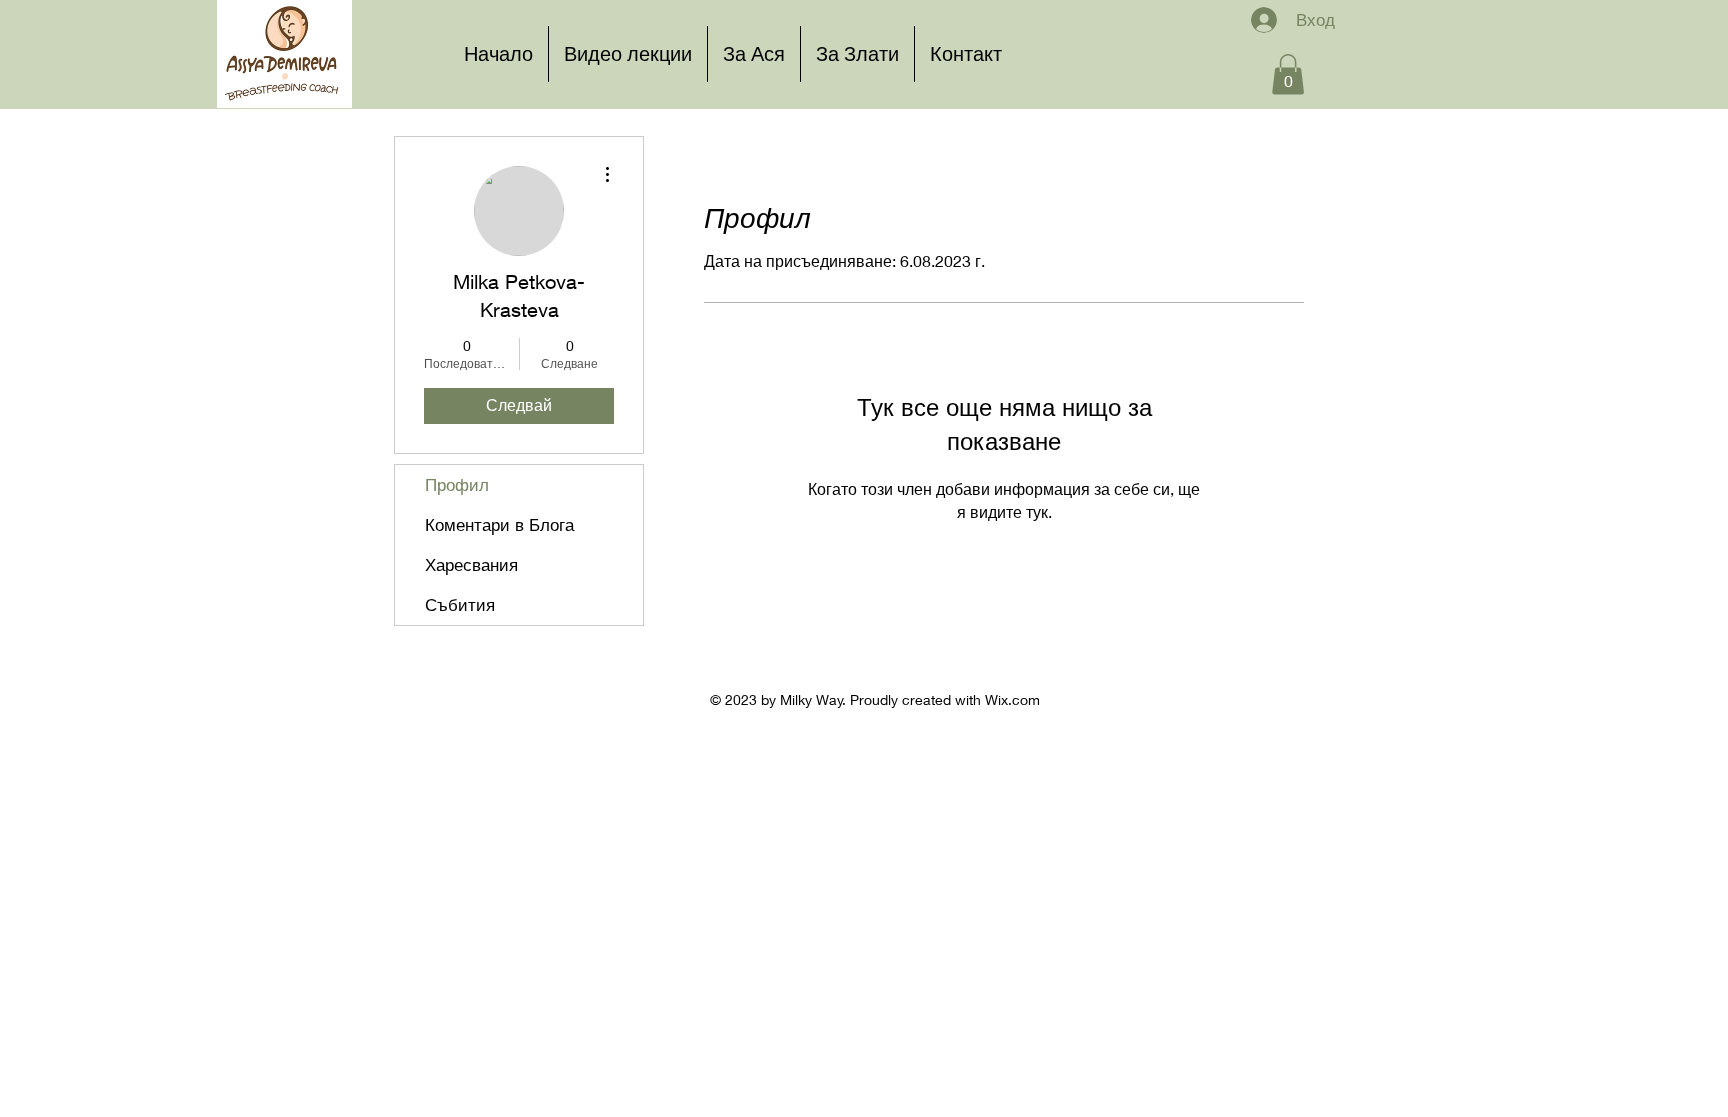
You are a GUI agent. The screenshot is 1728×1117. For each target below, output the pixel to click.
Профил (457, 484)
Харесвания (471, 564)
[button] (1288, 74)
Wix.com (1012, 699)
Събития (460, 604)
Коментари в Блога (499, 524)
